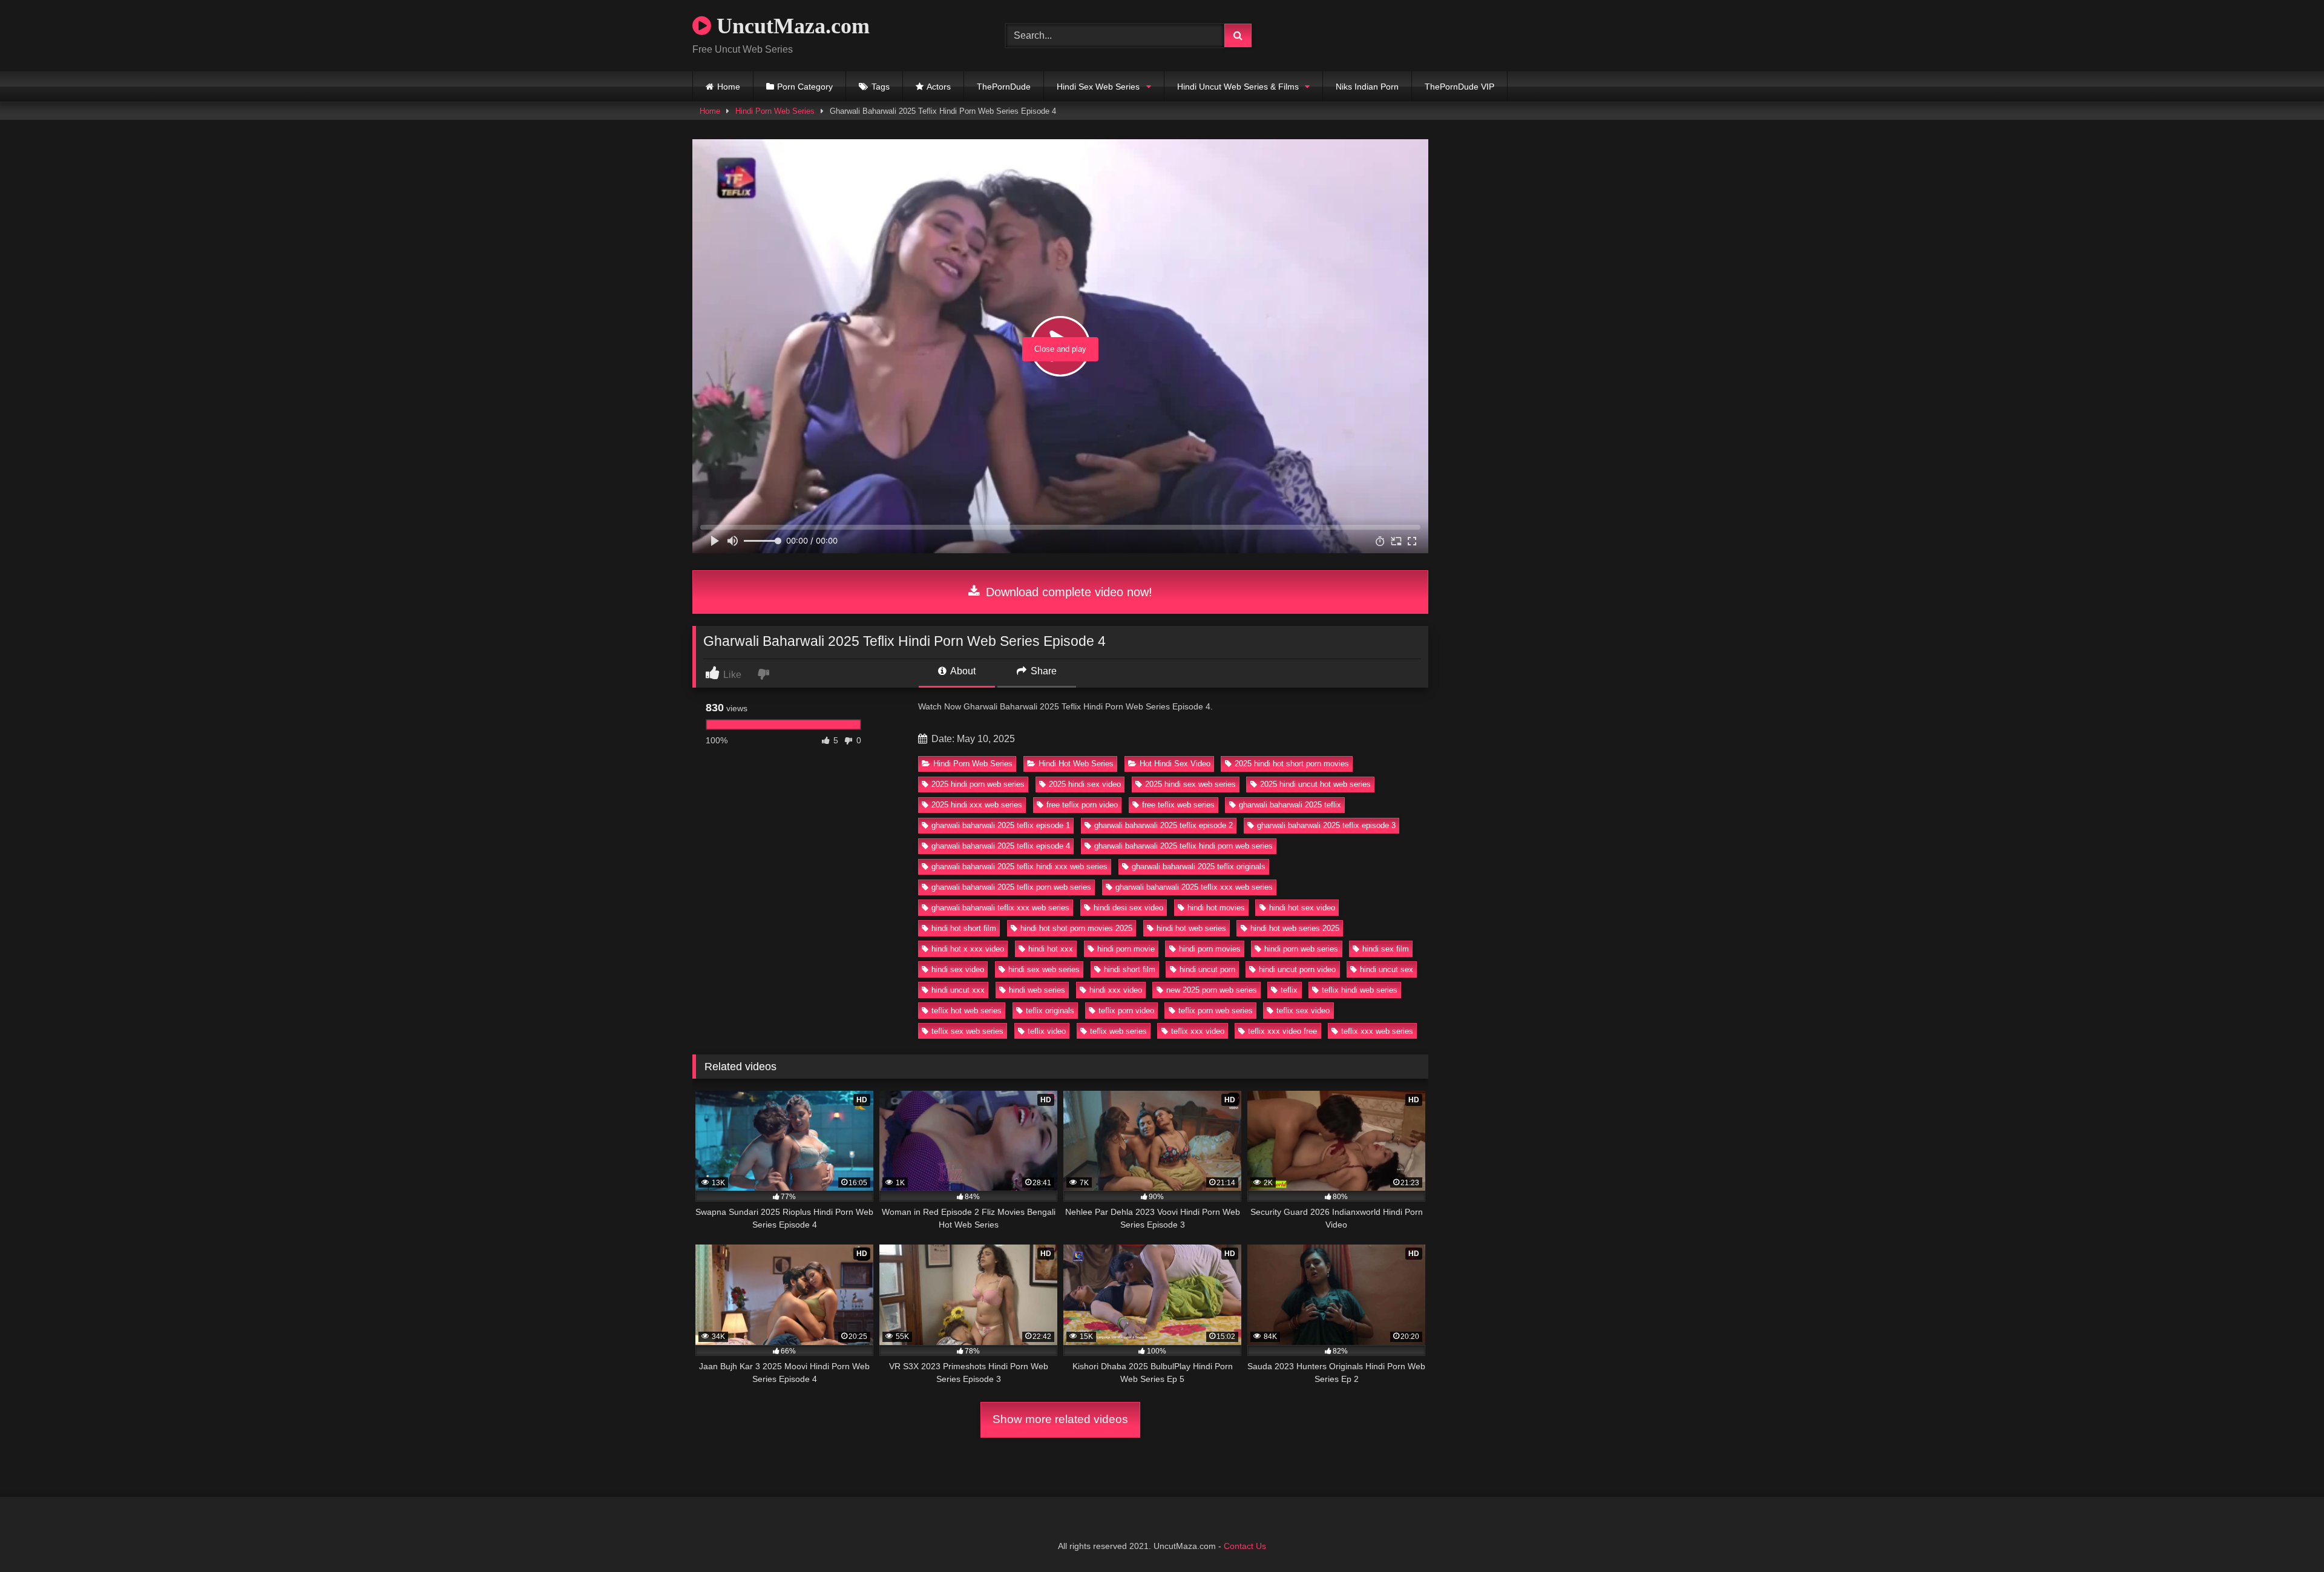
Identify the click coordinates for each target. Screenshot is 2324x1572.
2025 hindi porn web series (978, 784)
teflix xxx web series (1377, 1031)
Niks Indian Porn (1367, 87)
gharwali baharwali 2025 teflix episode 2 (1164, 825)
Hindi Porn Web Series (775, 111)
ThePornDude (1004, 87)
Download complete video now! (1067, 592)
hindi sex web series (1044, 969)
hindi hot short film (964, 928)
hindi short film (1130, 969)
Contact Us (1245, 1546)
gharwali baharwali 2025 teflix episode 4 (1001, 846)
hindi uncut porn (1207, 969)
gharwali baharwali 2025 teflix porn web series (1011, 887)
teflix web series (1118, 1031)
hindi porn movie (1126, 949)
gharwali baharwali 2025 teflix (1290, 805)
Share (1042, 671)
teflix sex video (1303, 1011)
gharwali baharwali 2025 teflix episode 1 (1001, 825)
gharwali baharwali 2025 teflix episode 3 (1326, 825)
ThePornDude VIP (1459, 87)
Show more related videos (1060, 1419)
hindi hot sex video (1302, 908)
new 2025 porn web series (1212, 990)
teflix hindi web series (1360, 990)
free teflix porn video (1082, 805)
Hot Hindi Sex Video (1175, 764)
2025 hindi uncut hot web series (1315, 784)
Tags (881, 87)
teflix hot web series (967, 1011)
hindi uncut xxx (958, 990)
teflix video (1047, 1031)
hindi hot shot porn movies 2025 (1076, 928)
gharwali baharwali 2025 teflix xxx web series (1194, 887)
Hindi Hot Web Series (1076, 764)
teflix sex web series (967, 1031)
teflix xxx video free (1282, 1031)
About (962, 671)
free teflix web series (1178, 805)
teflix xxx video (1198, 1031)
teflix (1289, 990)
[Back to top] (2286, 1536)
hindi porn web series (1301, 949)
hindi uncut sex (1387, 969)
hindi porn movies (1210, 949)
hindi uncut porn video (1297, 969)
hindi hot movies (1216, 908)
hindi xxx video (1116, 990)
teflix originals (1050, 1011)
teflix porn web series (1216, 1011)
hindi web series (1037, 990)
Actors (939, 87)
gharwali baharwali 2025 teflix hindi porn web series (1183, 846)
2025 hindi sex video (1085, 784)
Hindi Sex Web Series (1098, 87)
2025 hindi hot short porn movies (1292, 764)
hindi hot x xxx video (968, 949)
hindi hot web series (1191, 928)
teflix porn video (1126, 1011)
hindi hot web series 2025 (1295, 928)
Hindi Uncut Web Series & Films (1238, 87)
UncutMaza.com (790, 26)
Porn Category (805, 87)
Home (729, 87)
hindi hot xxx (1051, 949)
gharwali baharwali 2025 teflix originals (1199, 867)
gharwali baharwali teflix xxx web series (1000, 908)
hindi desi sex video (1128, 908)
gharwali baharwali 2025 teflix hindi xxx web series (1019, 867)
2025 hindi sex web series (1190, 784)
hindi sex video (958, 969)
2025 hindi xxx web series (977, 805)
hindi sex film (1386, 949)
